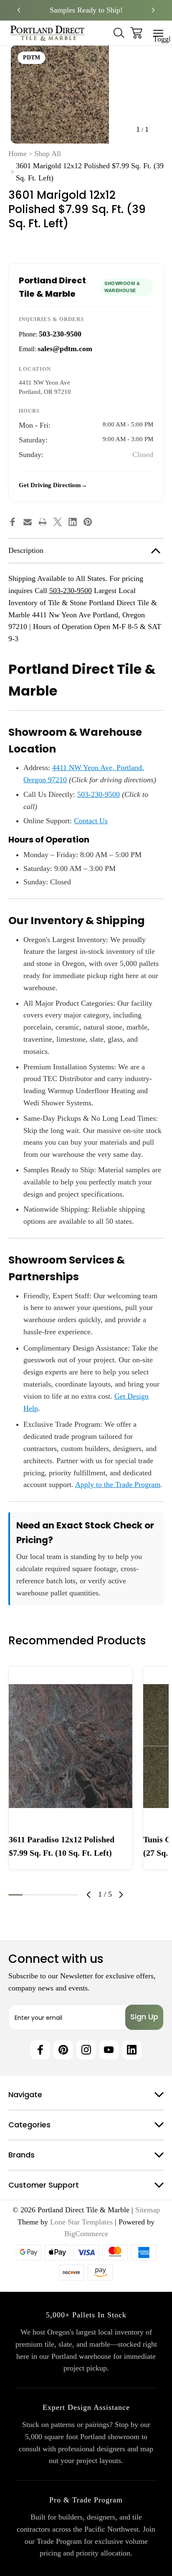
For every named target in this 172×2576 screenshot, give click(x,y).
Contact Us (91, 821)
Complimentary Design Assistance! (86, 10)
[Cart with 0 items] (136, 33)
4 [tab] (58, 1895)
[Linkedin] (73, 522)
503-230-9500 (60, 334)
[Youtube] (109, 2050)
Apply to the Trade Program (118, 1484)
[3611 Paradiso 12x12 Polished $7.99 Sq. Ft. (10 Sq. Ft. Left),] (71, 1746)
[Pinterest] (88, 522)
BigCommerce (86, 2234)
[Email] (28, 522)
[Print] (43, 522)
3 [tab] (43, 1895)
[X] (58, 522)
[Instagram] (86, 2050)
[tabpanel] (71, 1768)
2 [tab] (30, 1895)
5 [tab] (71, 1895)
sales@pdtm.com (65, 349)
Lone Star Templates (81, 2222)
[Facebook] (13, 522)
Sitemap (148, 2210)
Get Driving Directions (50, 485)
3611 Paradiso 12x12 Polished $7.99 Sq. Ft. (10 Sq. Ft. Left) (62, 1846)
